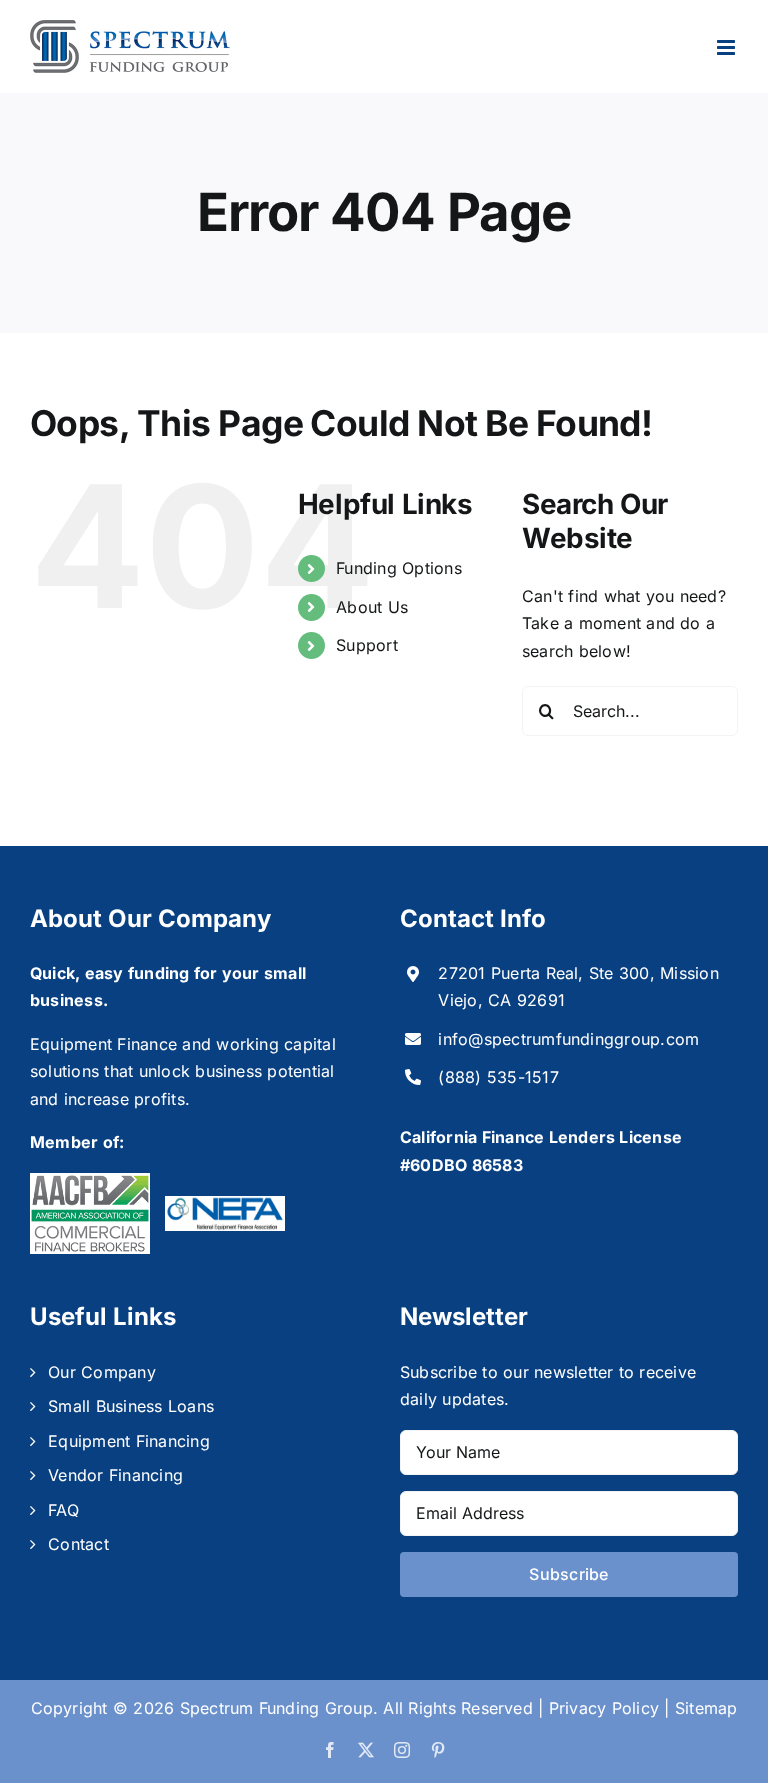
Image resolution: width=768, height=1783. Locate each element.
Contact (78, 1544)
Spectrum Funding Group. (279, 1708)
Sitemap (706, 1708)
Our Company (102, 1372)
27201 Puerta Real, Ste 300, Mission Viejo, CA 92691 (578, 986)
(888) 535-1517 (498, 1077)
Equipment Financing (129, 1441)
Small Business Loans (131, 1406)
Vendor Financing (115, 1475)
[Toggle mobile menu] (727, 47)
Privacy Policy (604, 1708)
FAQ (63, 1510)
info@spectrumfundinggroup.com (568, 1039)
